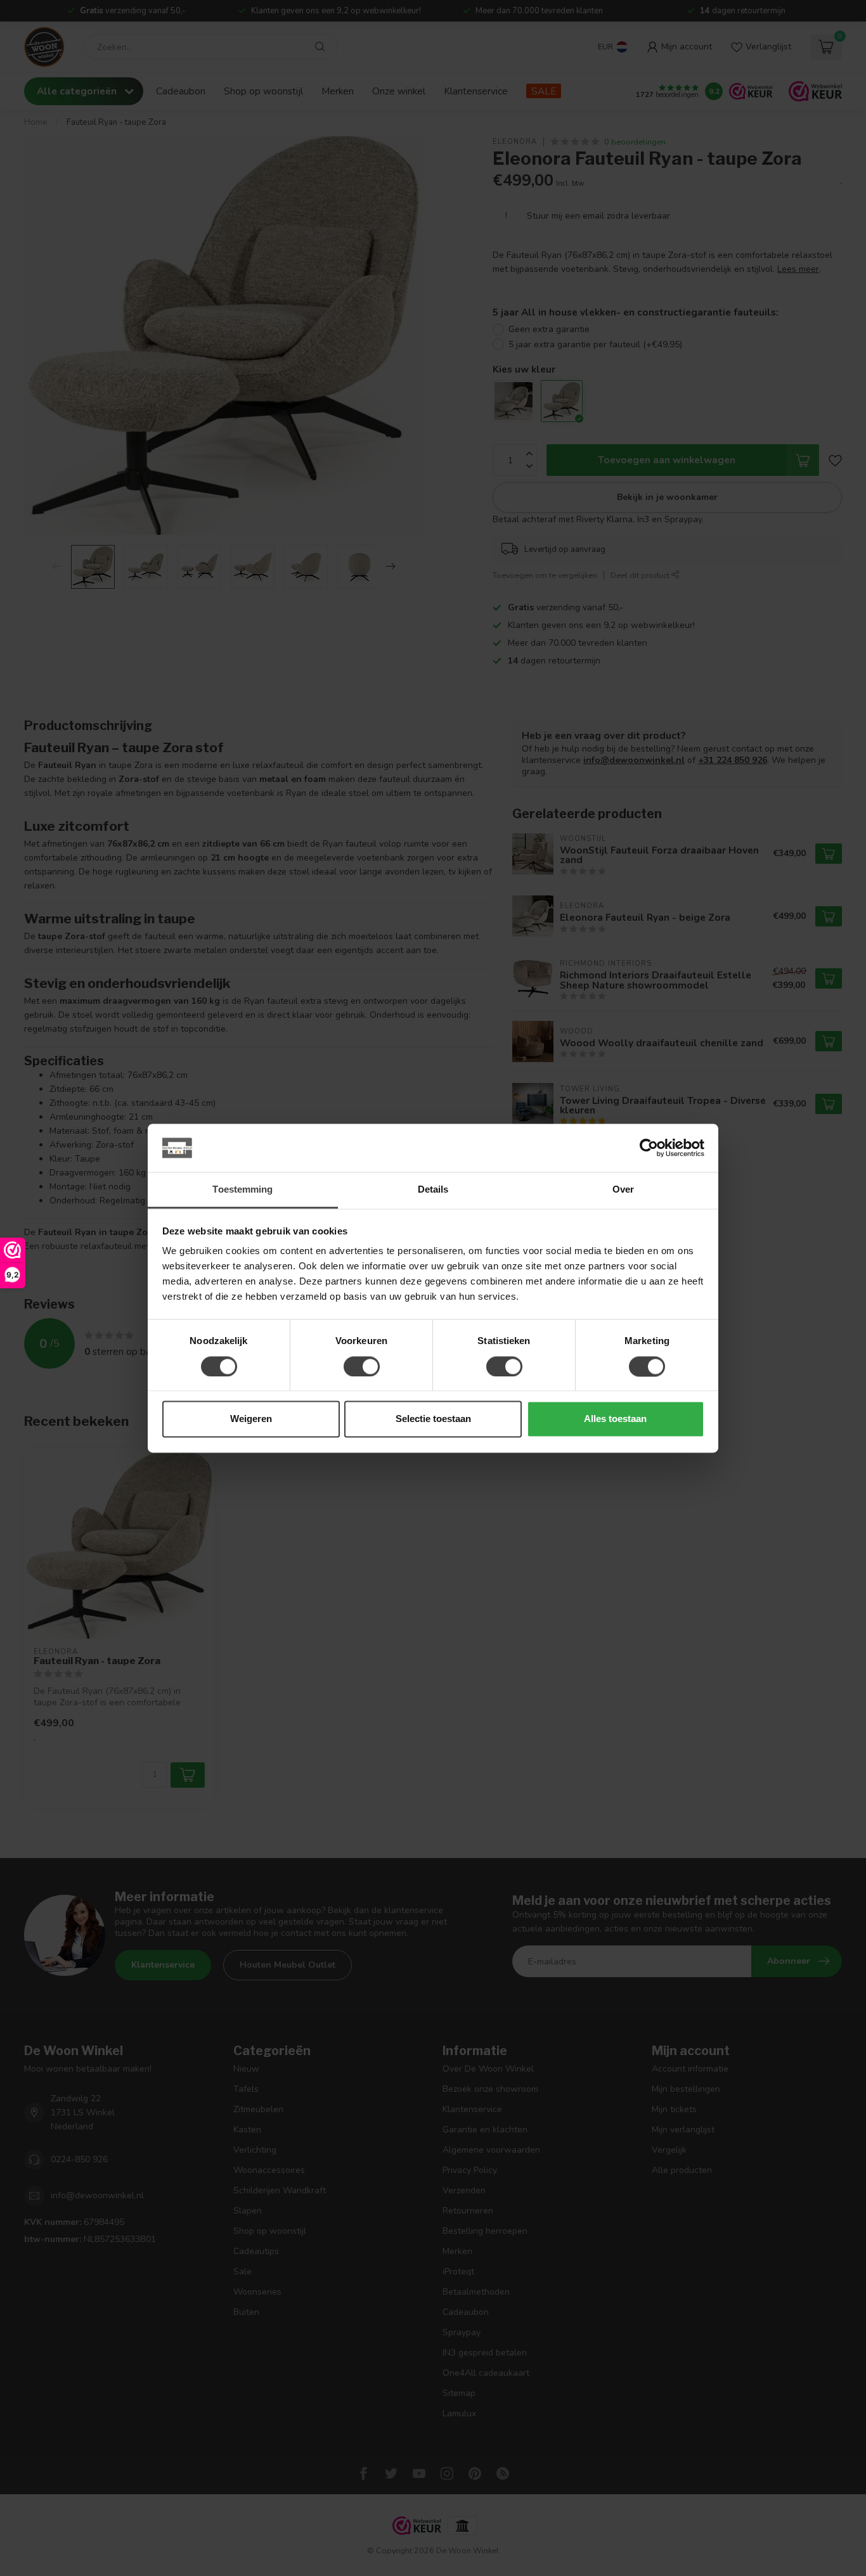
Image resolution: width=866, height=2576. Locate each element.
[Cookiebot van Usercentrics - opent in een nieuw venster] (649, 1148)
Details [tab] (433, 1190)
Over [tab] (623, 1190)
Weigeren (251, 1419)
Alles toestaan (615, 1419)
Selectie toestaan (433, 1419)
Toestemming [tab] (242, 1190)
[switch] (362, 1366)
